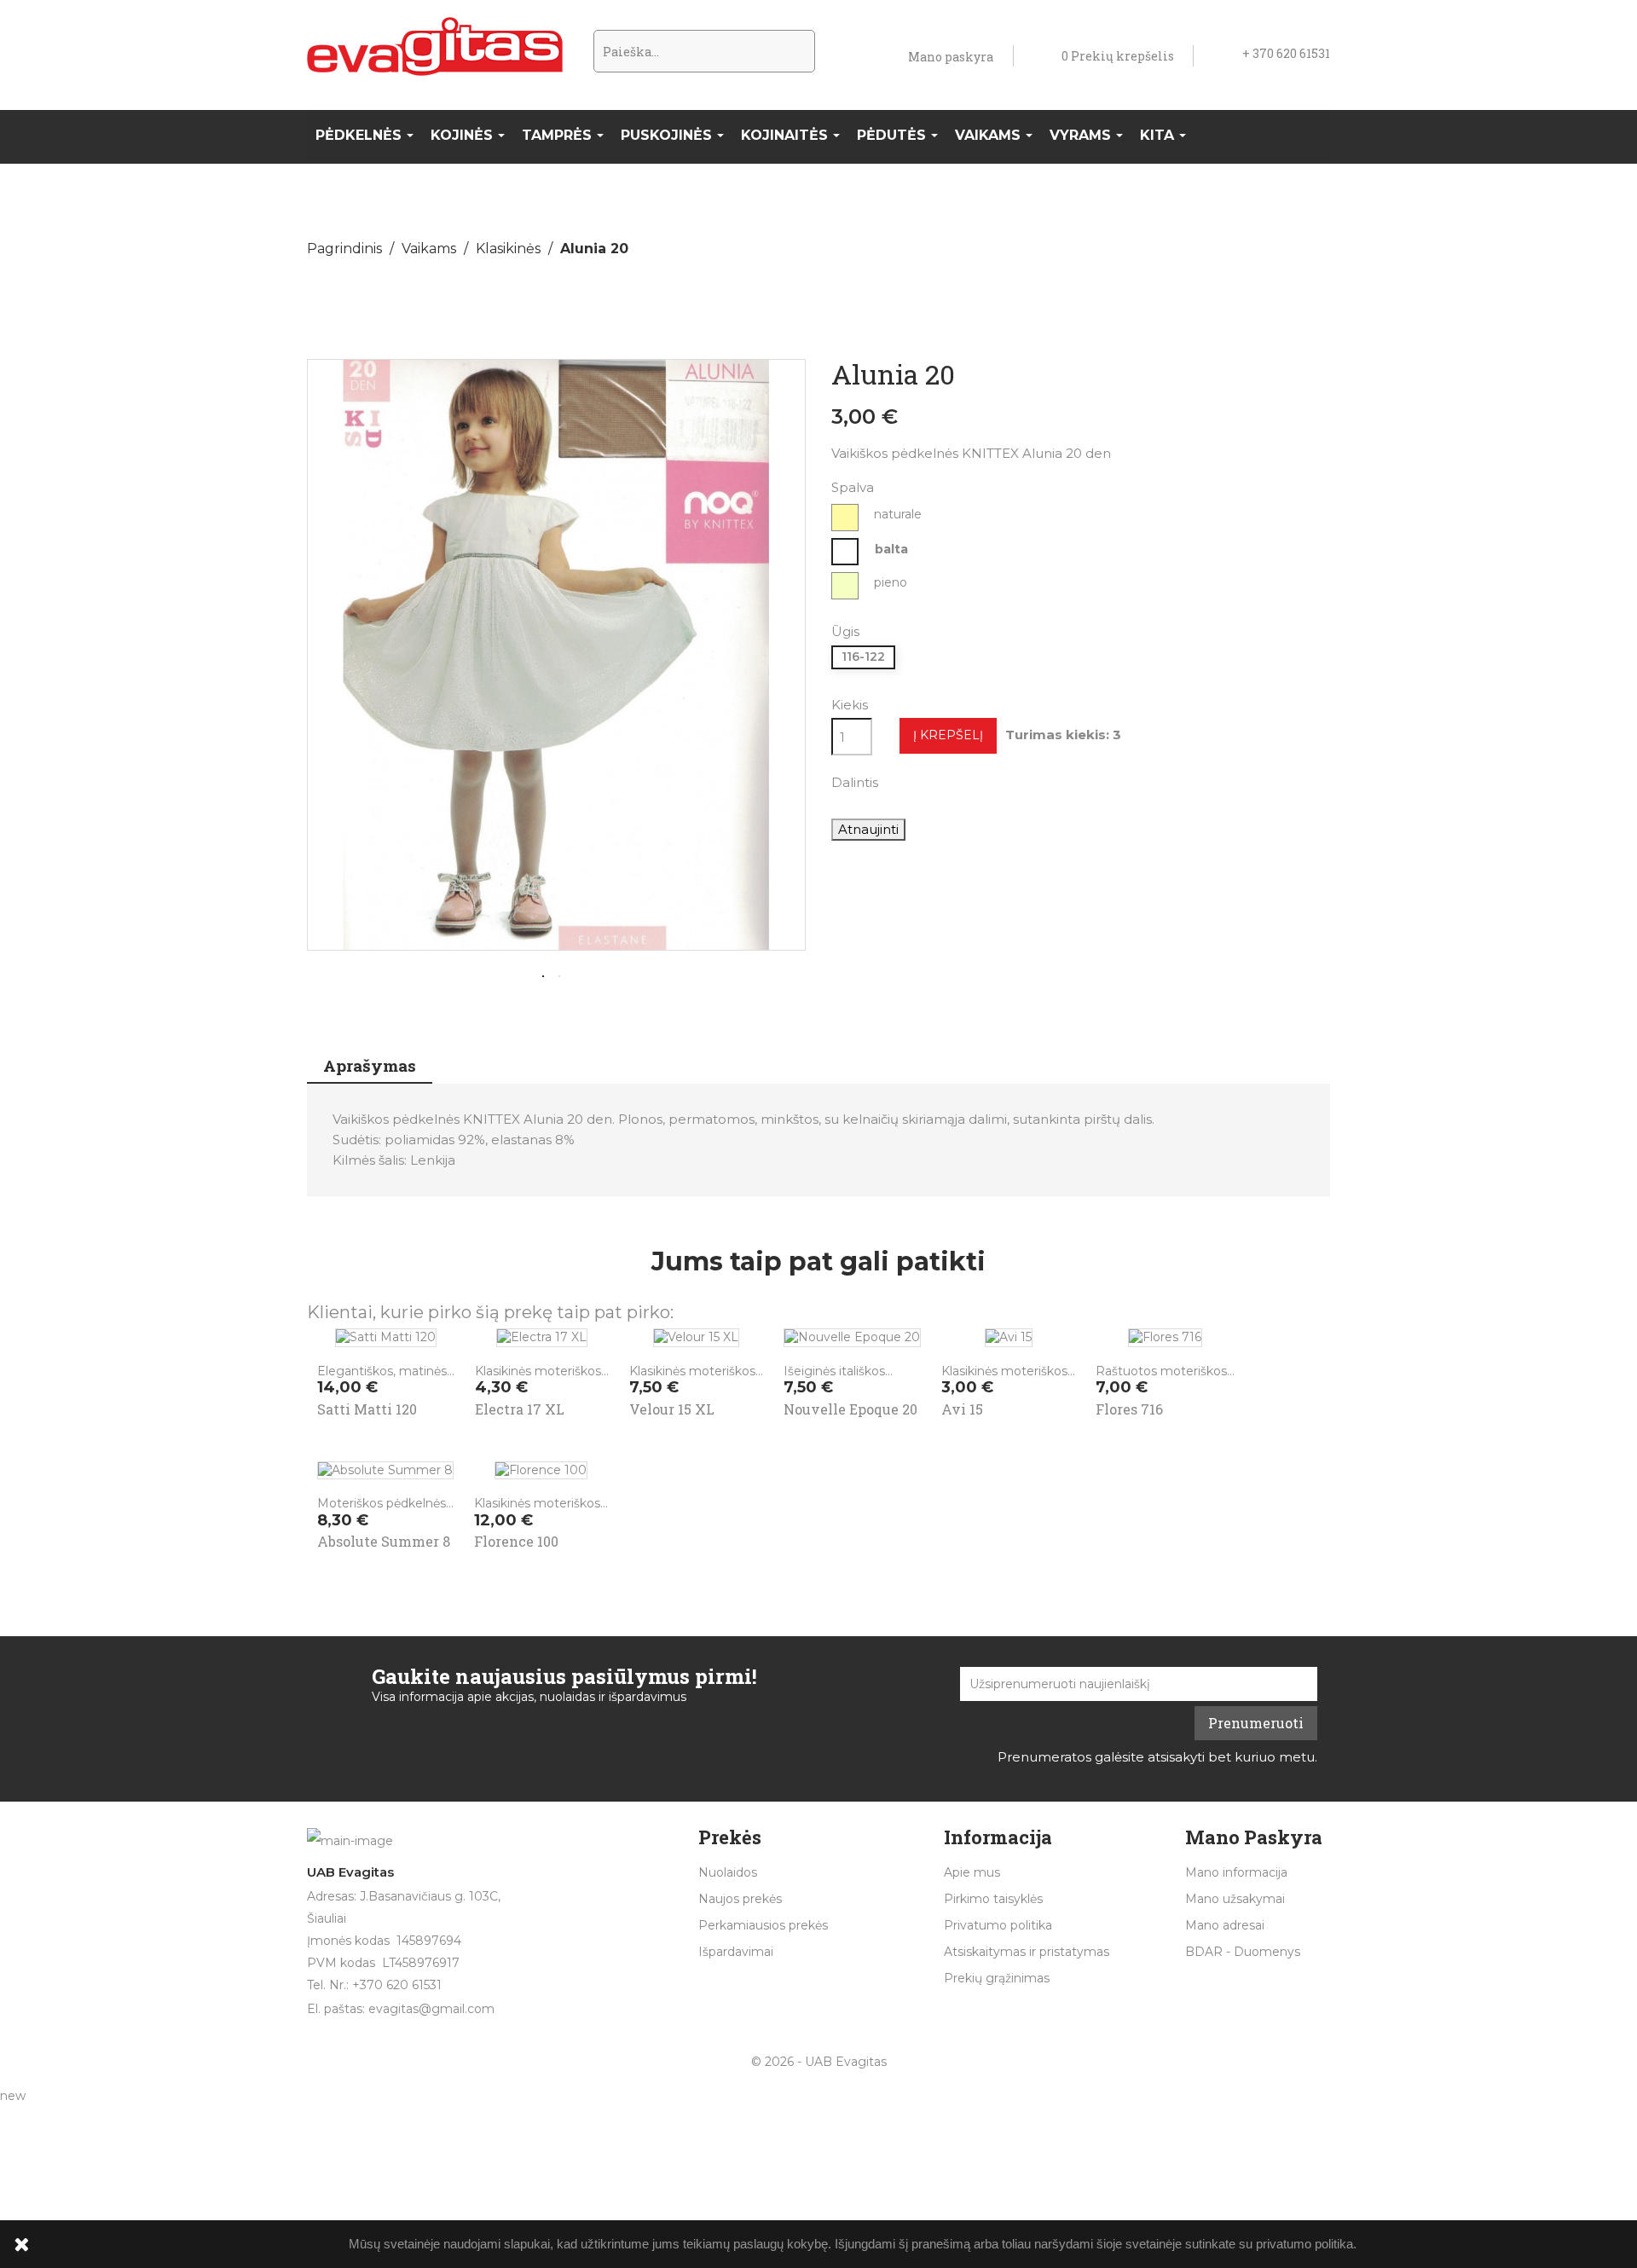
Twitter (946, 781)
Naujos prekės (740, 1899)
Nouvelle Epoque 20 (850, 1409)
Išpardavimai (736, 1952)
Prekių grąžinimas (997, 1978)
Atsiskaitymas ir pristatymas (1027, 1952)
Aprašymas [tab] (370, 1065)
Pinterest (991, 781)
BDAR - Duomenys (1243, 1952)
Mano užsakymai (1235, 1899)
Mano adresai (1225, 1925)
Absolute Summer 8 (384, 1541)
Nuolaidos (728, 1872)
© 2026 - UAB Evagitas (819, 2062)
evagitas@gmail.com (431, 2009)
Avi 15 (962, 1409)
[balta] (846, 552)
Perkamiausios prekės (763, 1925)
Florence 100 (516, 1541)
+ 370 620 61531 (1286, 53)
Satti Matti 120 (367, 1409)
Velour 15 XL (672, 1409)
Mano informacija (1236, 1872)
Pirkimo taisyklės (993, 1899)
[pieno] (846, 586)
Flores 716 (1129, 1409)
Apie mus (972, 1872)
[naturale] (846, 518)
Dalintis (902, 781)
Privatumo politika (998, 1925)
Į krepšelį (948, 735)
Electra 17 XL (520, 1409)
